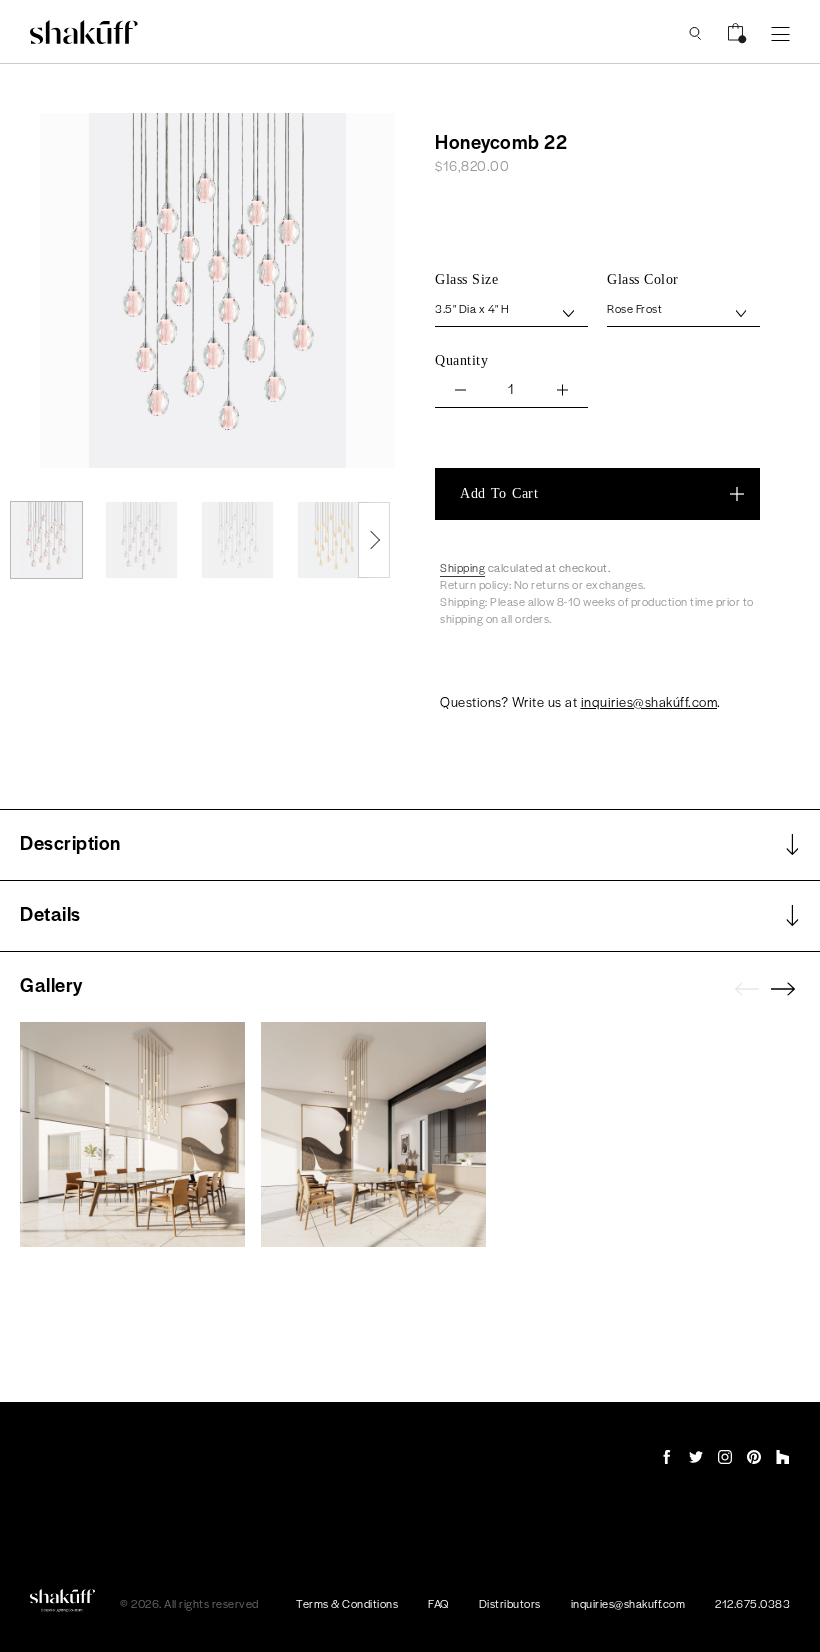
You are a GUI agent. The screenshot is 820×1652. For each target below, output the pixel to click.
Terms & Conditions (347, 1603)
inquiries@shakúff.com (649, 701)
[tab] (410, 845)
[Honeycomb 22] (46, 540)
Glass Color (643, 279)
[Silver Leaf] (237, 540)
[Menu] (780, 32)
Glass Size (466, 279)
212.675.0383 (752, 1603)
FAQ (438, 1603)
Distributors (510, 1603)
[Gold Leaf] (333, 540)
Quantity (461, 360)
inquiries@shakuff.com (628, 1603)
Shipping (462, 567)
